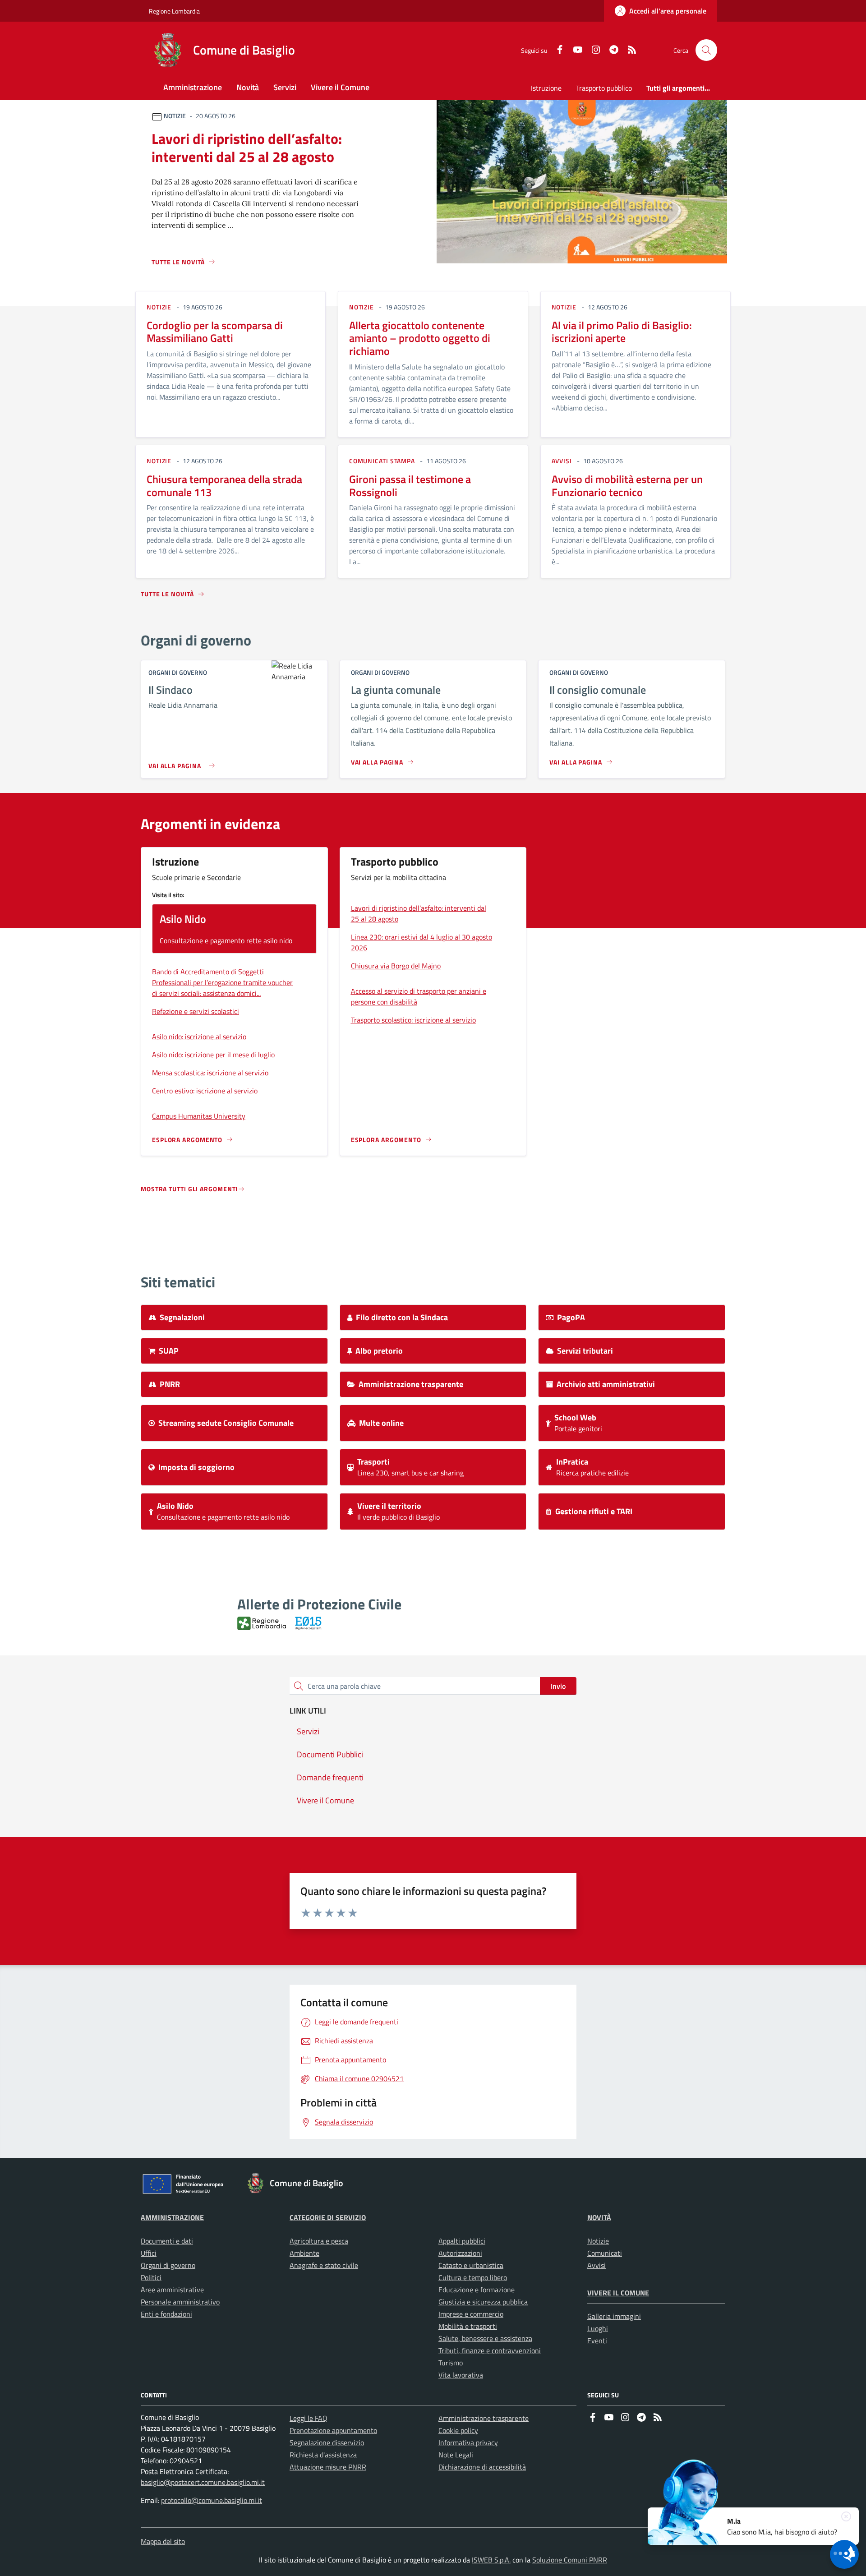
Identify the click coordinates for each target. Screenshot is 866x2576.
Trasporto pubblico (604, 88)
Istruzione (546, 88)
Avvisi (597, 2265)
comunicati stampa (382, 461)
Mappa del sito (163, 2541)
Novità (599, 2217)
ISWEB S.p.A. (491, 2560)
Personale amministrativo (180, 2302)
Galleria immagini (614, 2316)
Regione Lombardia (174, 11)
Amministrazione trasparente (484, 2418)
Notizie (598, 2241)
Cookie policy (458, 2430)
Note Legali (456, 2455)
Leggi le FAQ (309, 2418)
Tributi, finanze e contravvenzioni (490, 2350)
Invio (558, 1686)
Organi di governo (168, 2265)
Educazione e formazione (477, 2290)
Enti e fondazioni (166, 2314)
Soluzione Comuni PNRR (570, 2560)
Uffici (149, 2253)
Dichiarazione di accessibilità (482, 2467)
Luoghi (598, 2328)
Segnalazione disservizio (327, 2442)
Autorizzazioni (460, 2253)
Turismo (451, 2363)
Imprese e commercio (471, 2314)
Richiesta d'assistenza (323, 2455)
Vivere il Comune (618, 2293)
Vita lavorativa (461, 2375)
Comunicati (605, 2253)
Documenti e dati (167, 2241)
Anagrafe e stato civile (324, 2265)
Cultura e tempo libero (473, 2277)
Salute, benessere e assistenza (485, 2338)
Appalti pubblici (462, 2241)
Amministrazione (172, 2217)
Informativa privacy (468, 2442)
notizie (159, 307)
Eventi (597, 2341)
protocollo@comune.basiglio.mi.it (212, 2500)
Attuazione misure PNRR (328, 2467)
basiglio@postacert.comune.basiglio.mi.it (203, 2482)
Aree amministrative (172, 2290)
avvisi (562, 461)
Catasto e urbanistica (471, 2265)
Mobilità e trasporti (468, 2326)
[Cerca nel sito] (706, 50)
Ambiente (304, 2253)
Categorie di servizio (328, 2217)
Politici (151, 2277)
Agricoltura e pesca (319, 2241)
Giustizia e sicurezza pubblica (483, 2302)
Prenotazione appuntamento (333, 2430)
